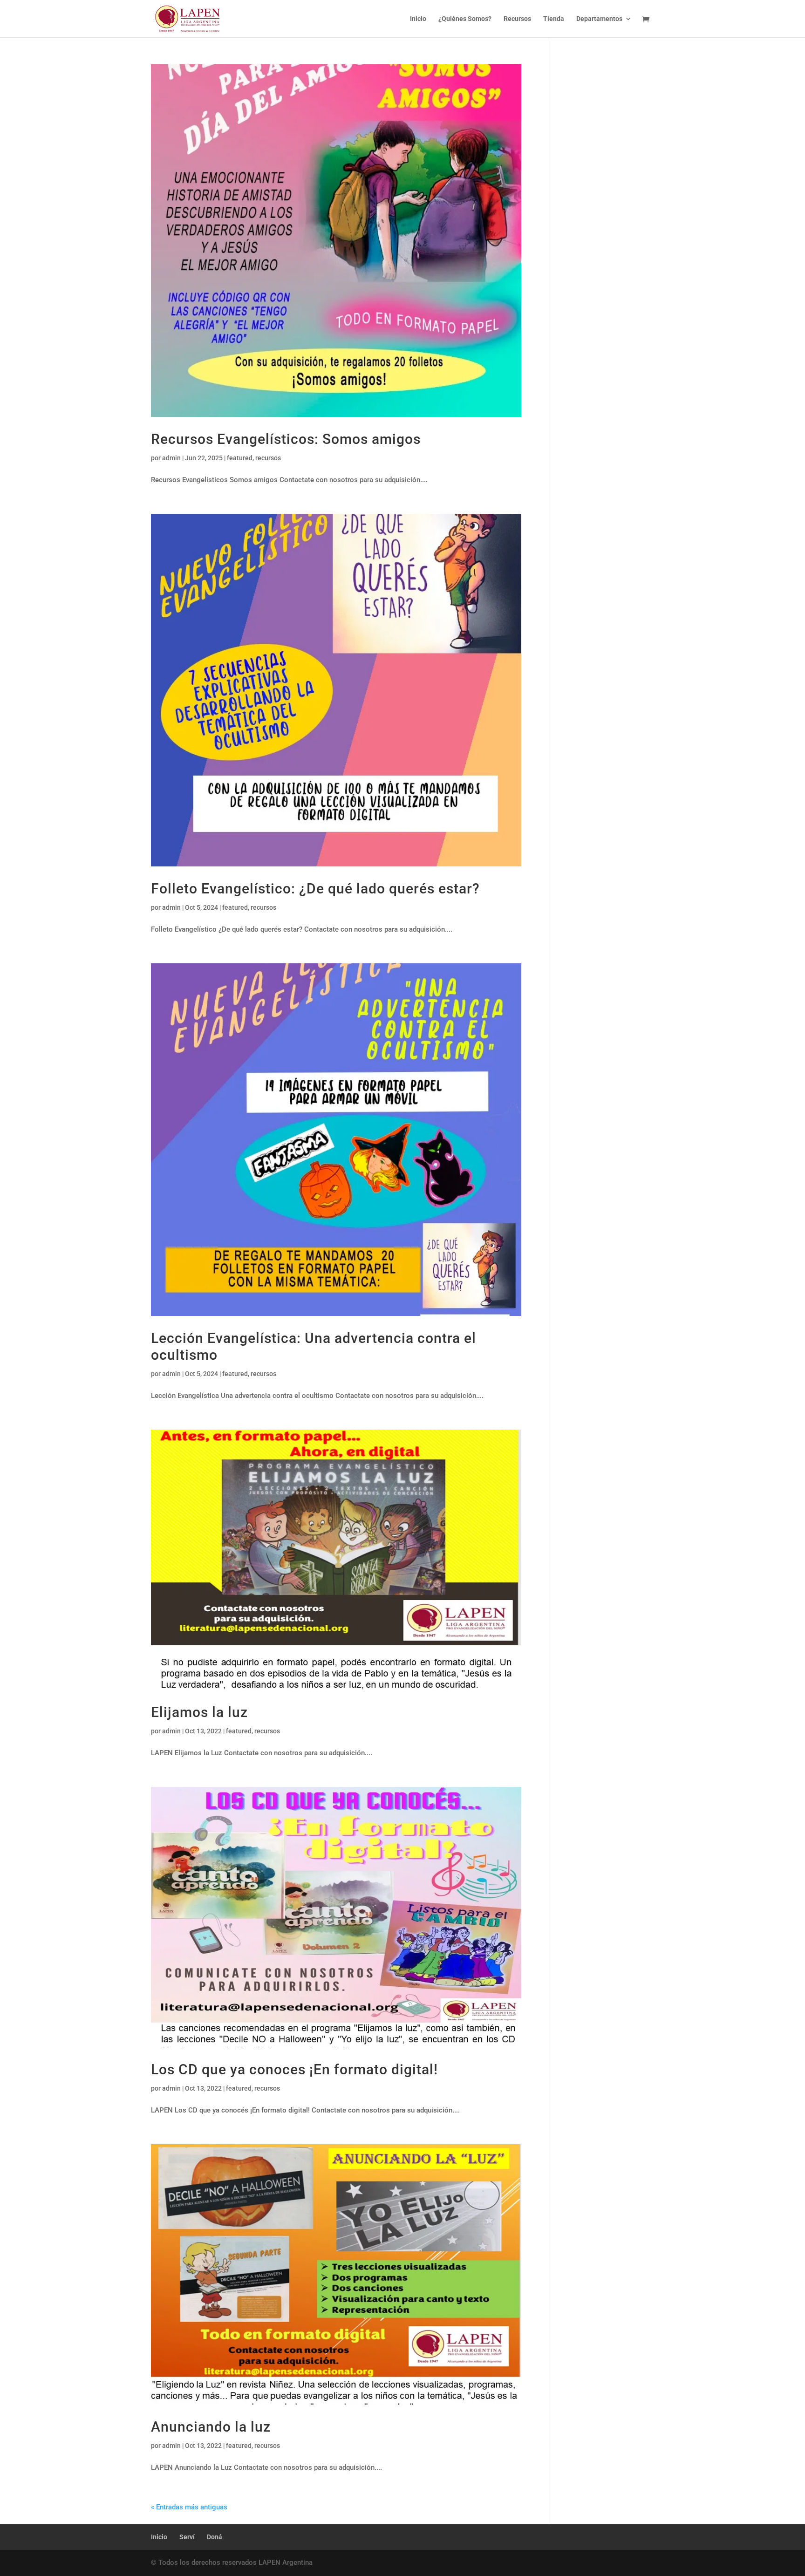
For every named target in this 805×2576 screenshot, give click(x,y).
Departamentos (599, 19)
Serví (187, 2537)
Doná (215, 2537)
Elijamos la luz (199, 1712)
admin (171, 458)
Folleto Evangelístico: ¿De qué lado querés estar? (315, 889)
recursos (268, 458)
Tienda (554, 19)
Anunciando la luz (211, 2427)
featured (240, 458)
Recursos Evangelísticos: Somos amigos (286, 439)
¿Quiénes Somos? (465, 19)
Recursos (517, 19)
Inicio (418, 19)
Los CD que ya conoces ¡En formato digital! (294, 2069)
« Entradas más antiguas (189, 2507)
